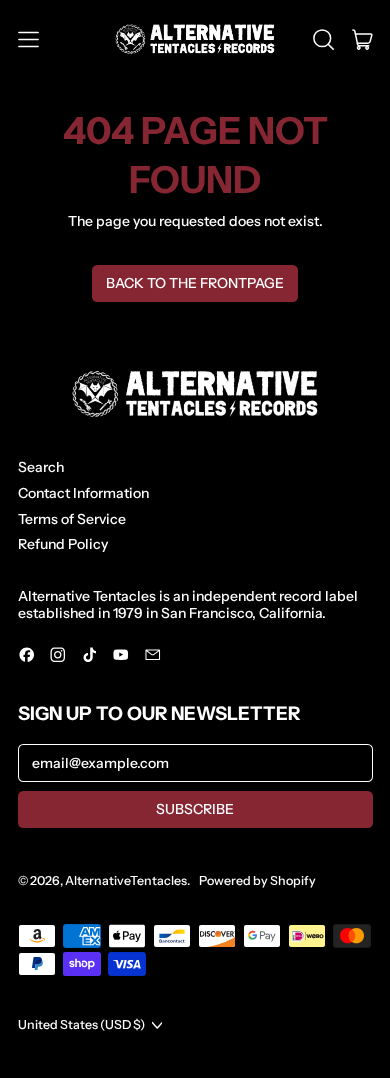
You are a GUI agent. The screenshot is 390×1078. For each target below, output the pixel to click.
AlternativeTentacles (126, 880)
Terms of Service (72, 519)
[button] (323, 39)
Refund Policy (63, 544)
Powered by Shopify (257, 880)
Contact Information (83, 493)
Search (41, 467)
